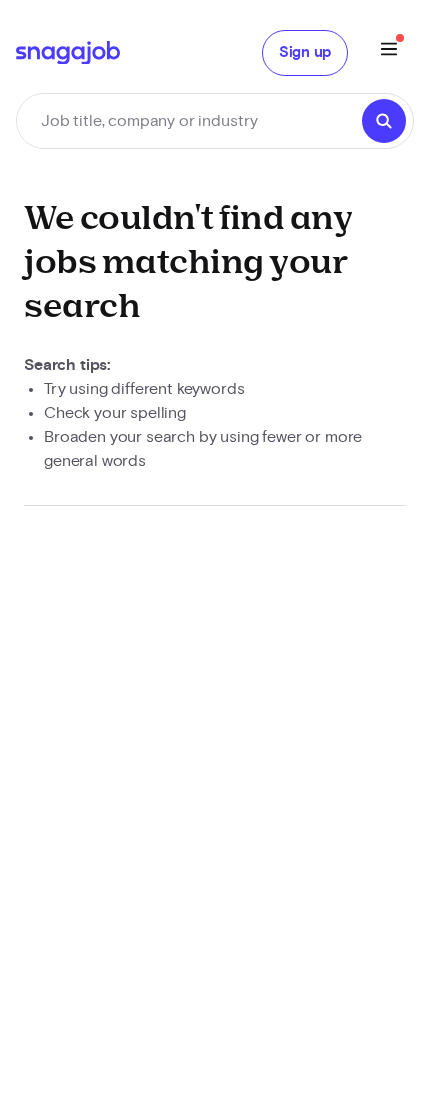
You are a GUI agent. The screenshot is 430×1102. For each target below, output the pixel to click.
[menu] (389, 52)
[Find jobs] (384, 121)
